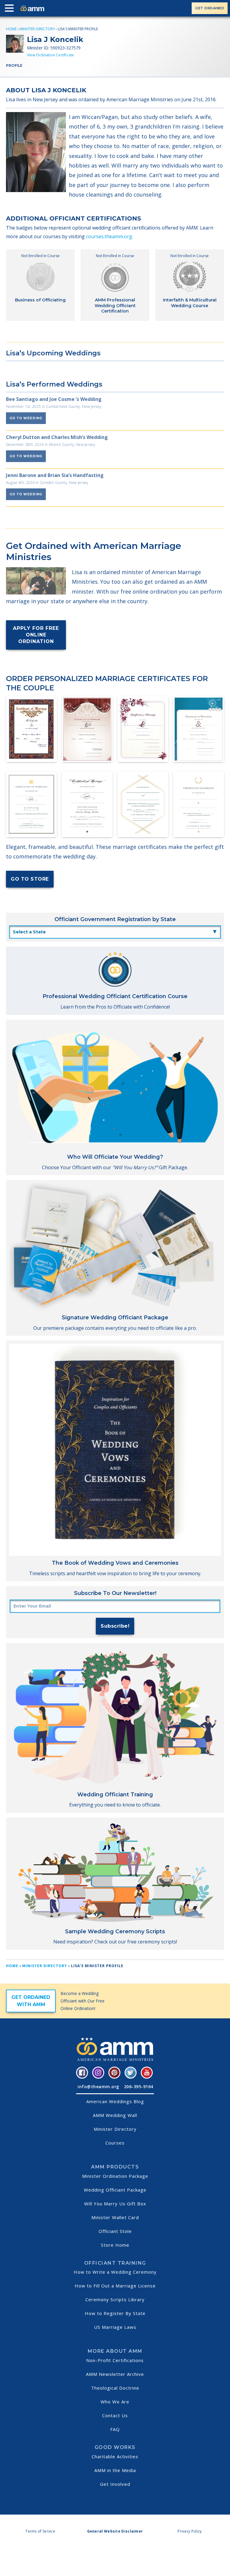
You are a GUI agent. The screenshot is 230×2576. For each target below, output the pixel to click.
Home (11, 29)
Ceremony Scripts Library (115, 2299)
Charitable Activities (115, 2456)
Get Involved (115, 2484)
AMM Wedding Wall (115, 2115)
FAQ (115, 2429)
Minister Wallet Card (115, 2217)
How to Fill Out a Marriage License (115, 2286)
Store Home (115, 2245)
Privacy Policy (190, 2531)
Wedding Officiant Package (115, 2190)
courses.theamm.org (109, 236)
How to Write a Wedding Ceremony (115, 2272)
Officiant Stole (115, 2231)
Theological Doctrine (115, 2388)
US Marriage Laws (115, 2327)
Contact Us (115, 2415)
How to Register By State (115, 2313)
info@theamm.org (98, 2087)
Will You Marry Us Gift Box (115, 2204)
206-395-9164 (139, 2087)
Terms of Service (40, 2531)
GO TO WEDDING (26, 418)
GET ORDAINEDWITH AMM (31, 2001)
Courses (115, 2143)
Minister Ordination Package (115, 2176)
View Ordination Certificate (50, 55)
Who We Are (115, 2402)
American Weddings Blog (115, 2101)
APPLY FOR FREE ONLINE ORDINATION (36, 635)
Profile (14, 65)
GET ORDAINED (210, 8)
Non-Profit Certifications (115, 2360)
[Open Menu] (11, 9)
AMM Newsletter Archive (115, 2374)
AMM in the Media (115, 2470)
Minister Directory (37, 29)
